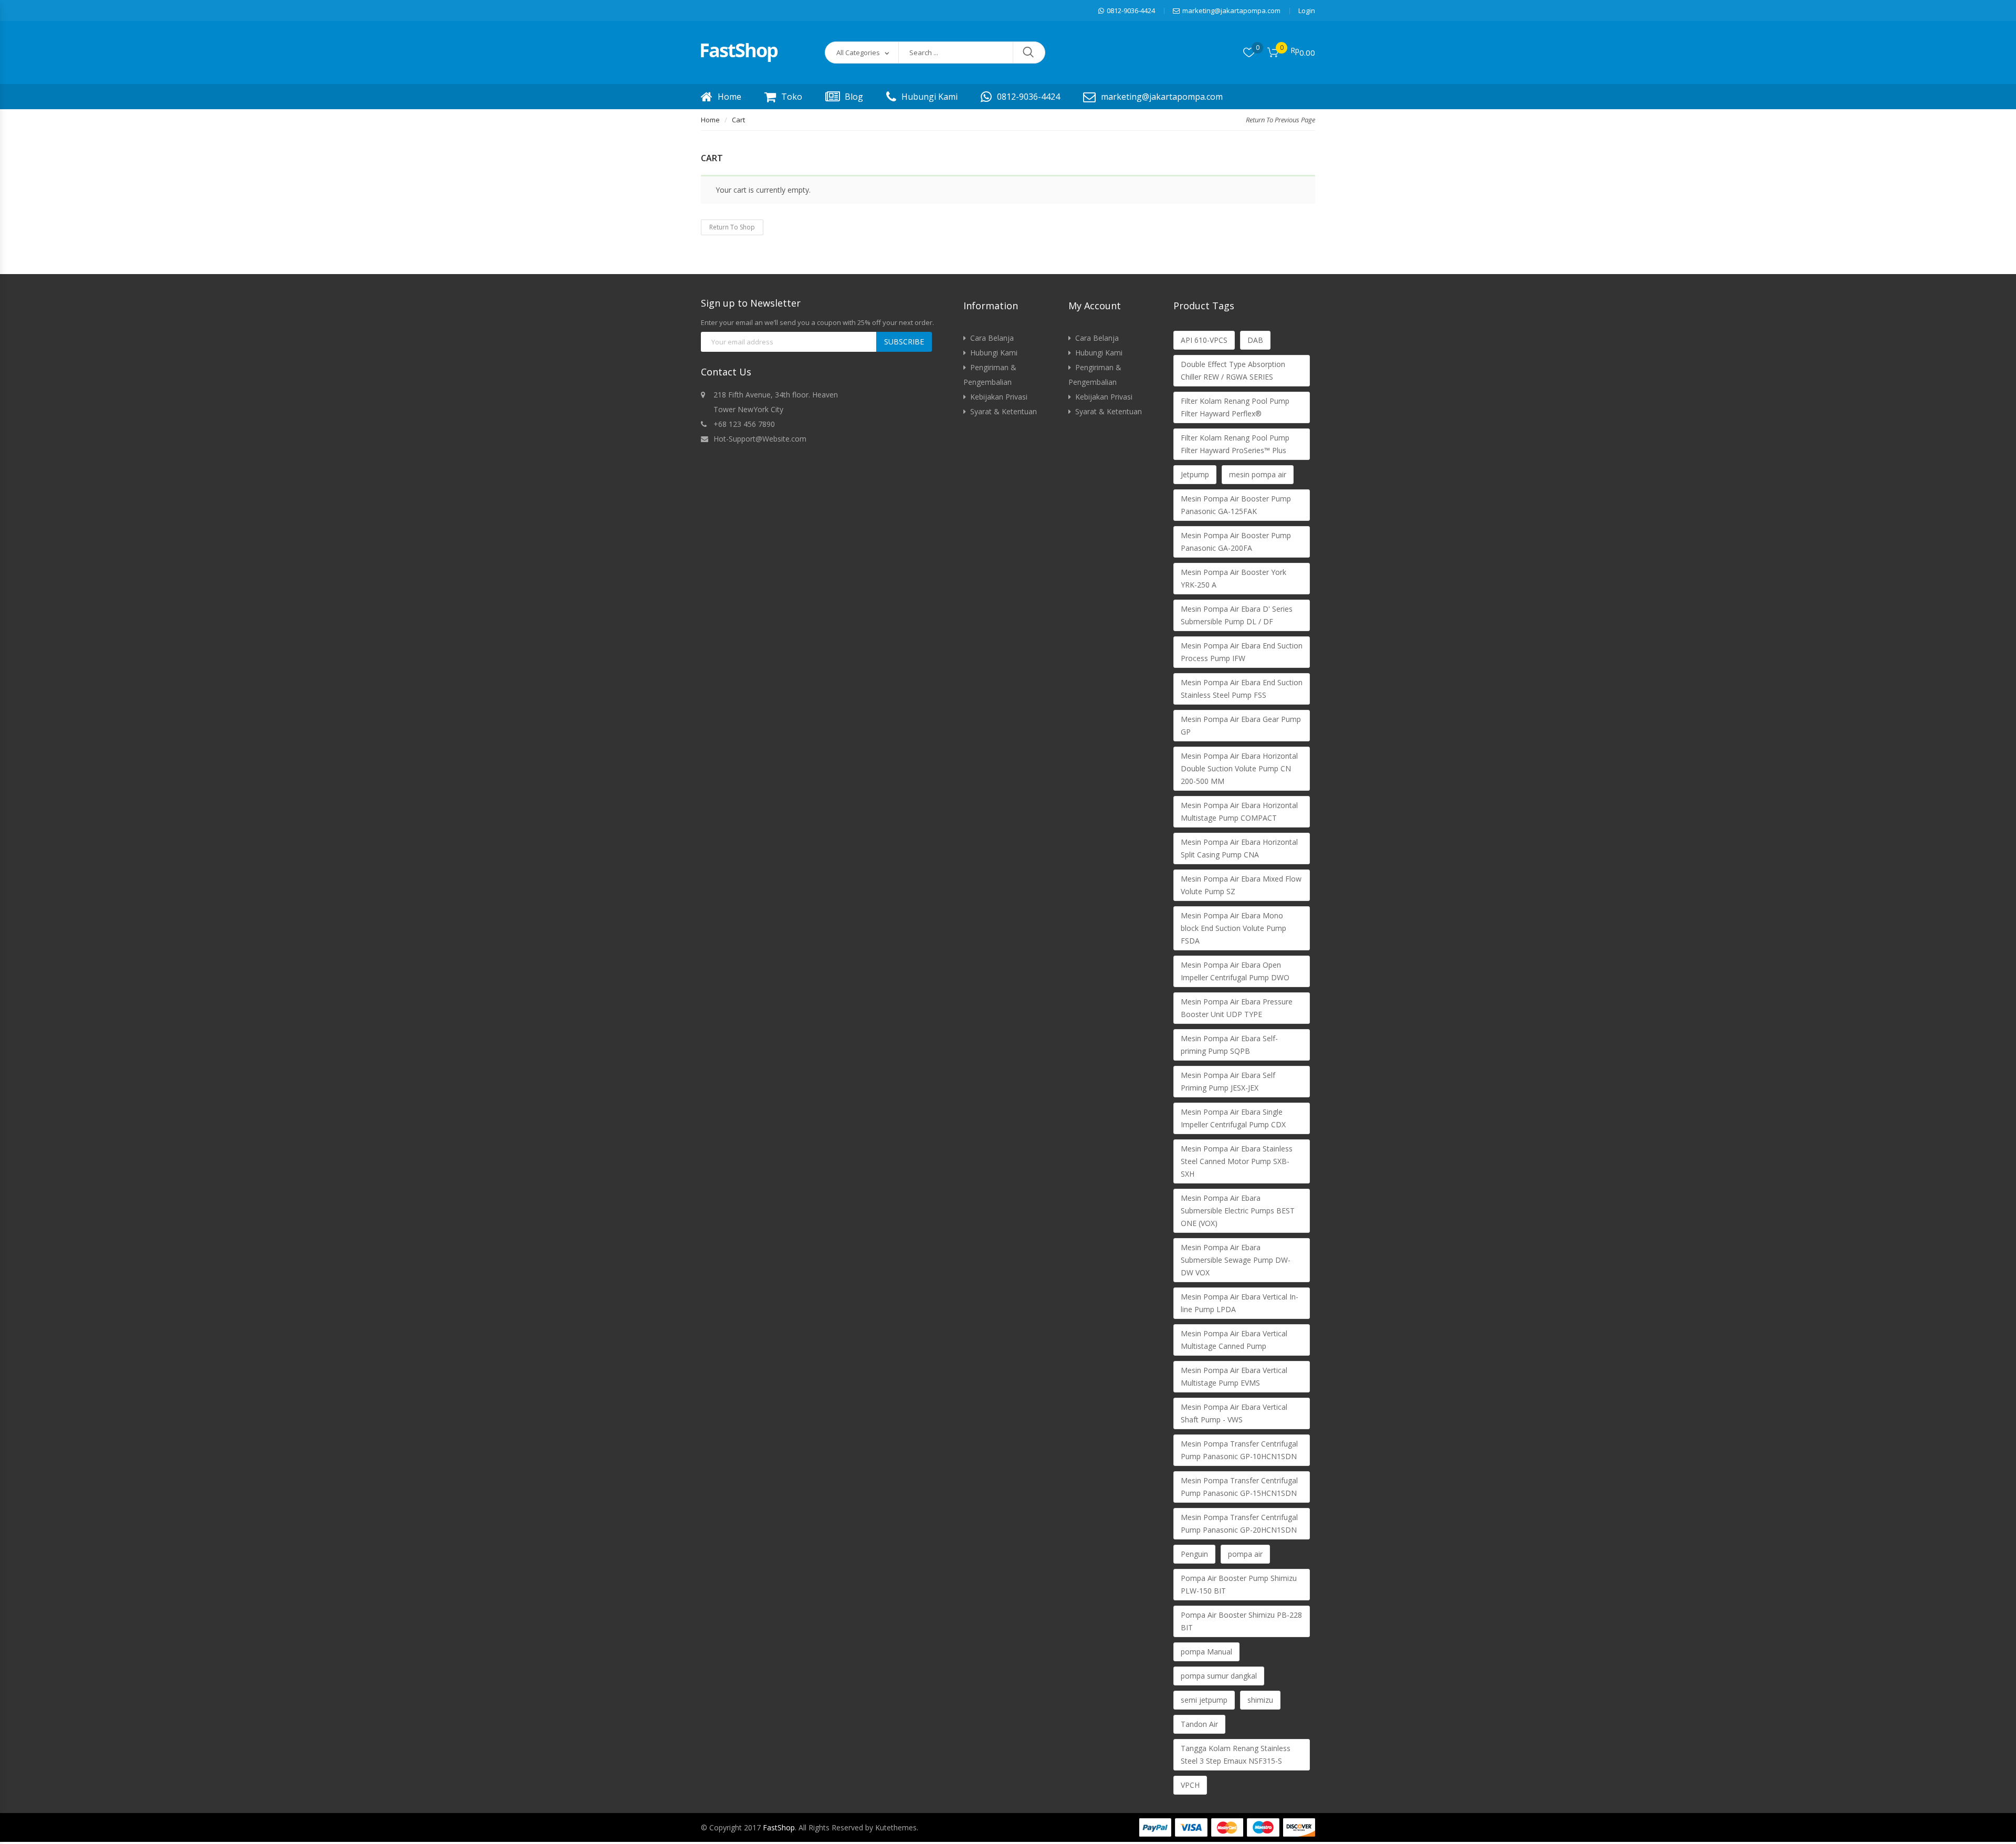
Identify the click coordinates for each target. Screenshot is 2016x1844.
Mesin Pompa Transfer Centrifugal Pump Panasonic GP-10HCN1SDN (1239, 1450)
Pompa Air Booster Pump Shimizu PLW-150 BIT (1239, 1584)
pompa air (1245, 1554)
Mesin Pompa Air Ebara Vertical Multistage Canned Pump (1234, 1340)
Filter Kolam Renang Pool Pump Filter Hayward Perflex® (1235, 407)
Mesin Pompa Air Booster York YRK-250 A (1233, 578)
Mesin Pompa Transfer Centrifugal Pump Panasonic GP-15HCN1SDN (1239, 1487)
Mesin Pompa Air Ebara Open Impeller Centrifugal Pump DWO (1235, 971)
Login (1307, 11)
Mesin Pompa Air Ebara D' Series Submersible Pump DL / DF (1237, 615)
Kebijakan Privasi (999, 397)
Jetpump (1195, 474)
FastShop (779, 1827)
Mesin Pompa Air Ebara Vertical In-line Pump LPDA (1240, 1303)
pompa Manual (1206, 1652)
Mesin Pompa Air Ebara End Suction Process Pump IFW (1242, 652)
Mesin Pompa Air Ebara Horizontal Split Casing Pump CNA (1239, 848)
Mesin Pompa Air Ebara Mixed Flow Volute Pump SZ (1241, 885)
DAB (1255, 340)
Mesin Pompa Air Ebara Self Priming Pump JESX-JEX (1228, 1081)
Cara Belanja (992, 338)
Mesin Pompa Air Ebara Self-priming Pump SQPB (1229, 1045)
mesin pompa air (1258, 474)
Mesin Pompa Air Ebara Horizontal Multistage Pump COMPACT (1239, 811)
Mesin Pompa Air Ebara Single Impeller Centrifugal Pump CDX (1233, 1118)
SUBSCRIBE (904, 342)
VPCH (1190, 1785)
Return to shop (732, 227)
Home (729, 97)
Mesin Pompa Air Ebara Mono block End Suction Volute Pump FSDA (1233, 928)
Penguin (1194, 1554)
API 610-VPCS (1204, 340)
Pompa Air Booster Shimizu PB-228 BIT (1241, 1621)
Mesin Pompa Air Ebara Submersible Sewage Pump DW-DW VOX (1236, 1260)
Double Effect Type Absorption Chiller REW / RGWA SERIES (1233, 370)
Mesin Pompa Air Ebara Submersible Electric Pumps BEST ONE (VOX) (1238, 1211)
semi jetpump (1204, 1700)
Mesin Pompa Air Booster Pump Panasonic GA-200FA (1236, 542)
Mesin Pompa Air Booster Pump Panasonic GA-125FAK (1236, 505)
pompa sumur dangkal (1219, 1676)
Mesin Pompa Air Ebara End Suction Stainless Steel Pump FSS (1242, 689)
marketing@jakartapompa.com (1231, 11)
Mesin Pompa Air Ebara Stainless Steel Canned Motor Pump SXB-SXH (1237, 1161)
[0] (1249, 53)
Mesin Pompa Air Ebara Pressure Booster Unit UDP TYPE (1237, 1008)
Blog (854, 97)
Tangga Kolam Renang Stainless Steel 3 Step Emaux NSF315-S (1236, 1754)
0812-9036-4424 (1131, 11)
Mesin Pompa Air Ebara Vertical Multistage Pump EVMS (1234, 1376)
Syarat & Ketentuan (1004, 411)
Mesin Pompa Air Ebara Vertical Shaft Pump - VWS (1234, 1413)
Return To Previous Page (1280, 120)
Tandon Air (1199, 1724)
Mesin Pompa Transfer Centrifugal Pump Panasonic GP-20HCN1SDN (1239, 1523)
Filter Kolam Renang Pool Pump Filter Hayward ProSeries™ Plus (1235, 444)
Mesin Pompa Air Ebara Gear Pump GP (1241, 725)
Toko (792, 97)
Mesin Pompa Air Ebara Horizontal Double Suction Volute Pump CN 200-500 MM (1239, 768)
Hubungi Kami (930, 97)
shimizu (1260, 1700)
